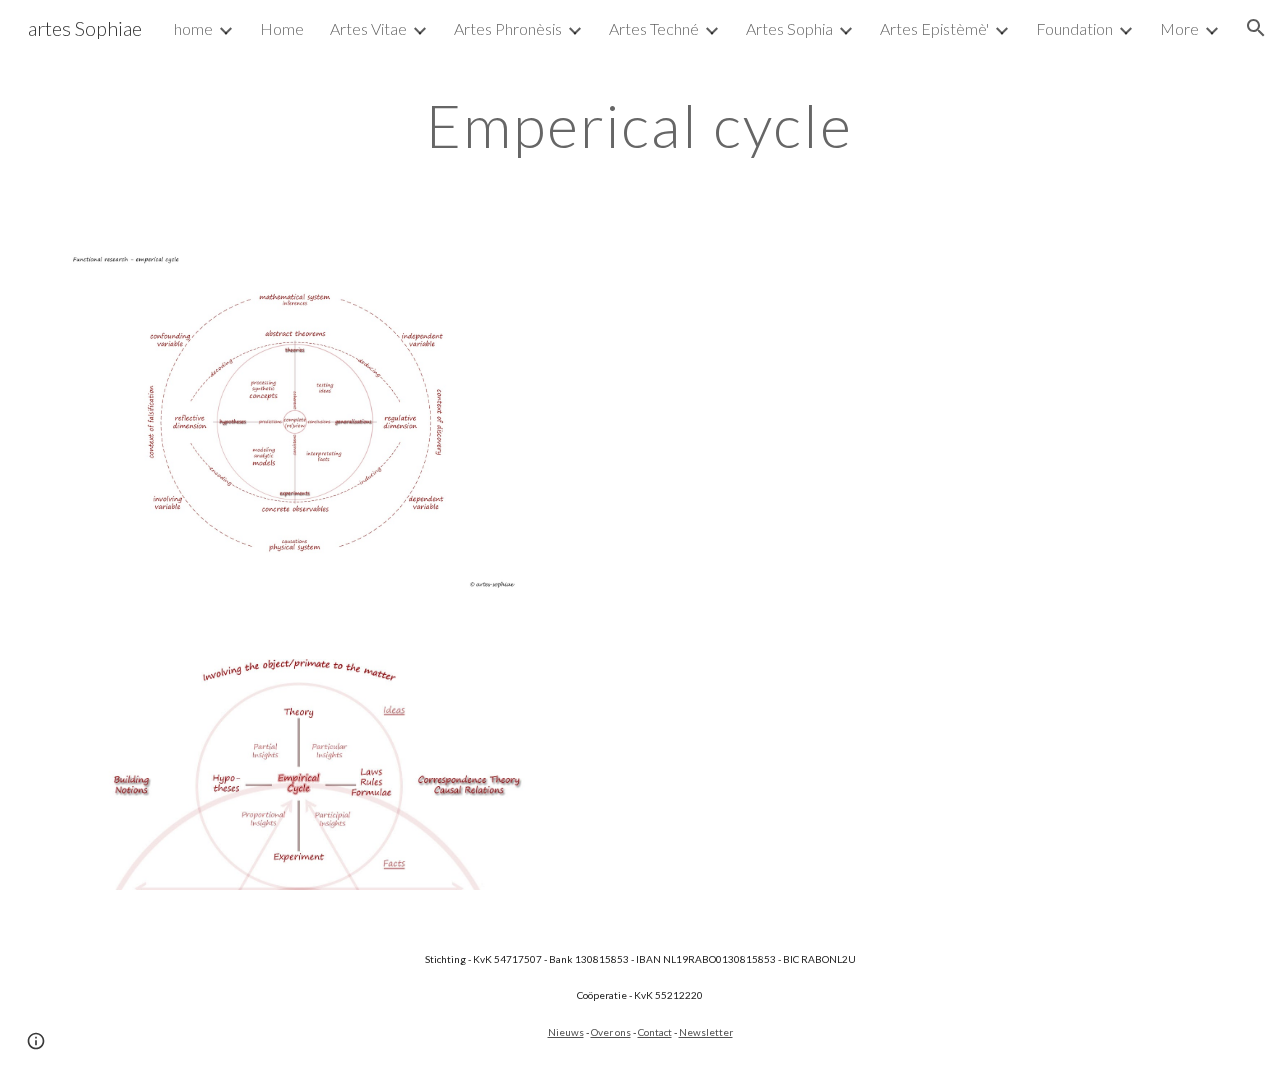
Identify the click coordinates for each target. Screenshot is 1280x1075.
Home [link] (282, 28)
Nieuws (566, 1032)
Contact (655, 1032)
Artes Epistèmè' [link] (934, 28)
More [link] (1179, 28)
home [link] (193, 28)
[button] (1256, 28)
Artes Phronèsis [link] (508, 28)
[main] (640, 125)
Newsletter (706, 1032)
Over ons (611, 1032)
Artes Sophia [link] (789, 28)
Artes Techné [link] (654, 28)
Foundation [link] (1074, 28)
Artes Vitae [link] (368, 28)
